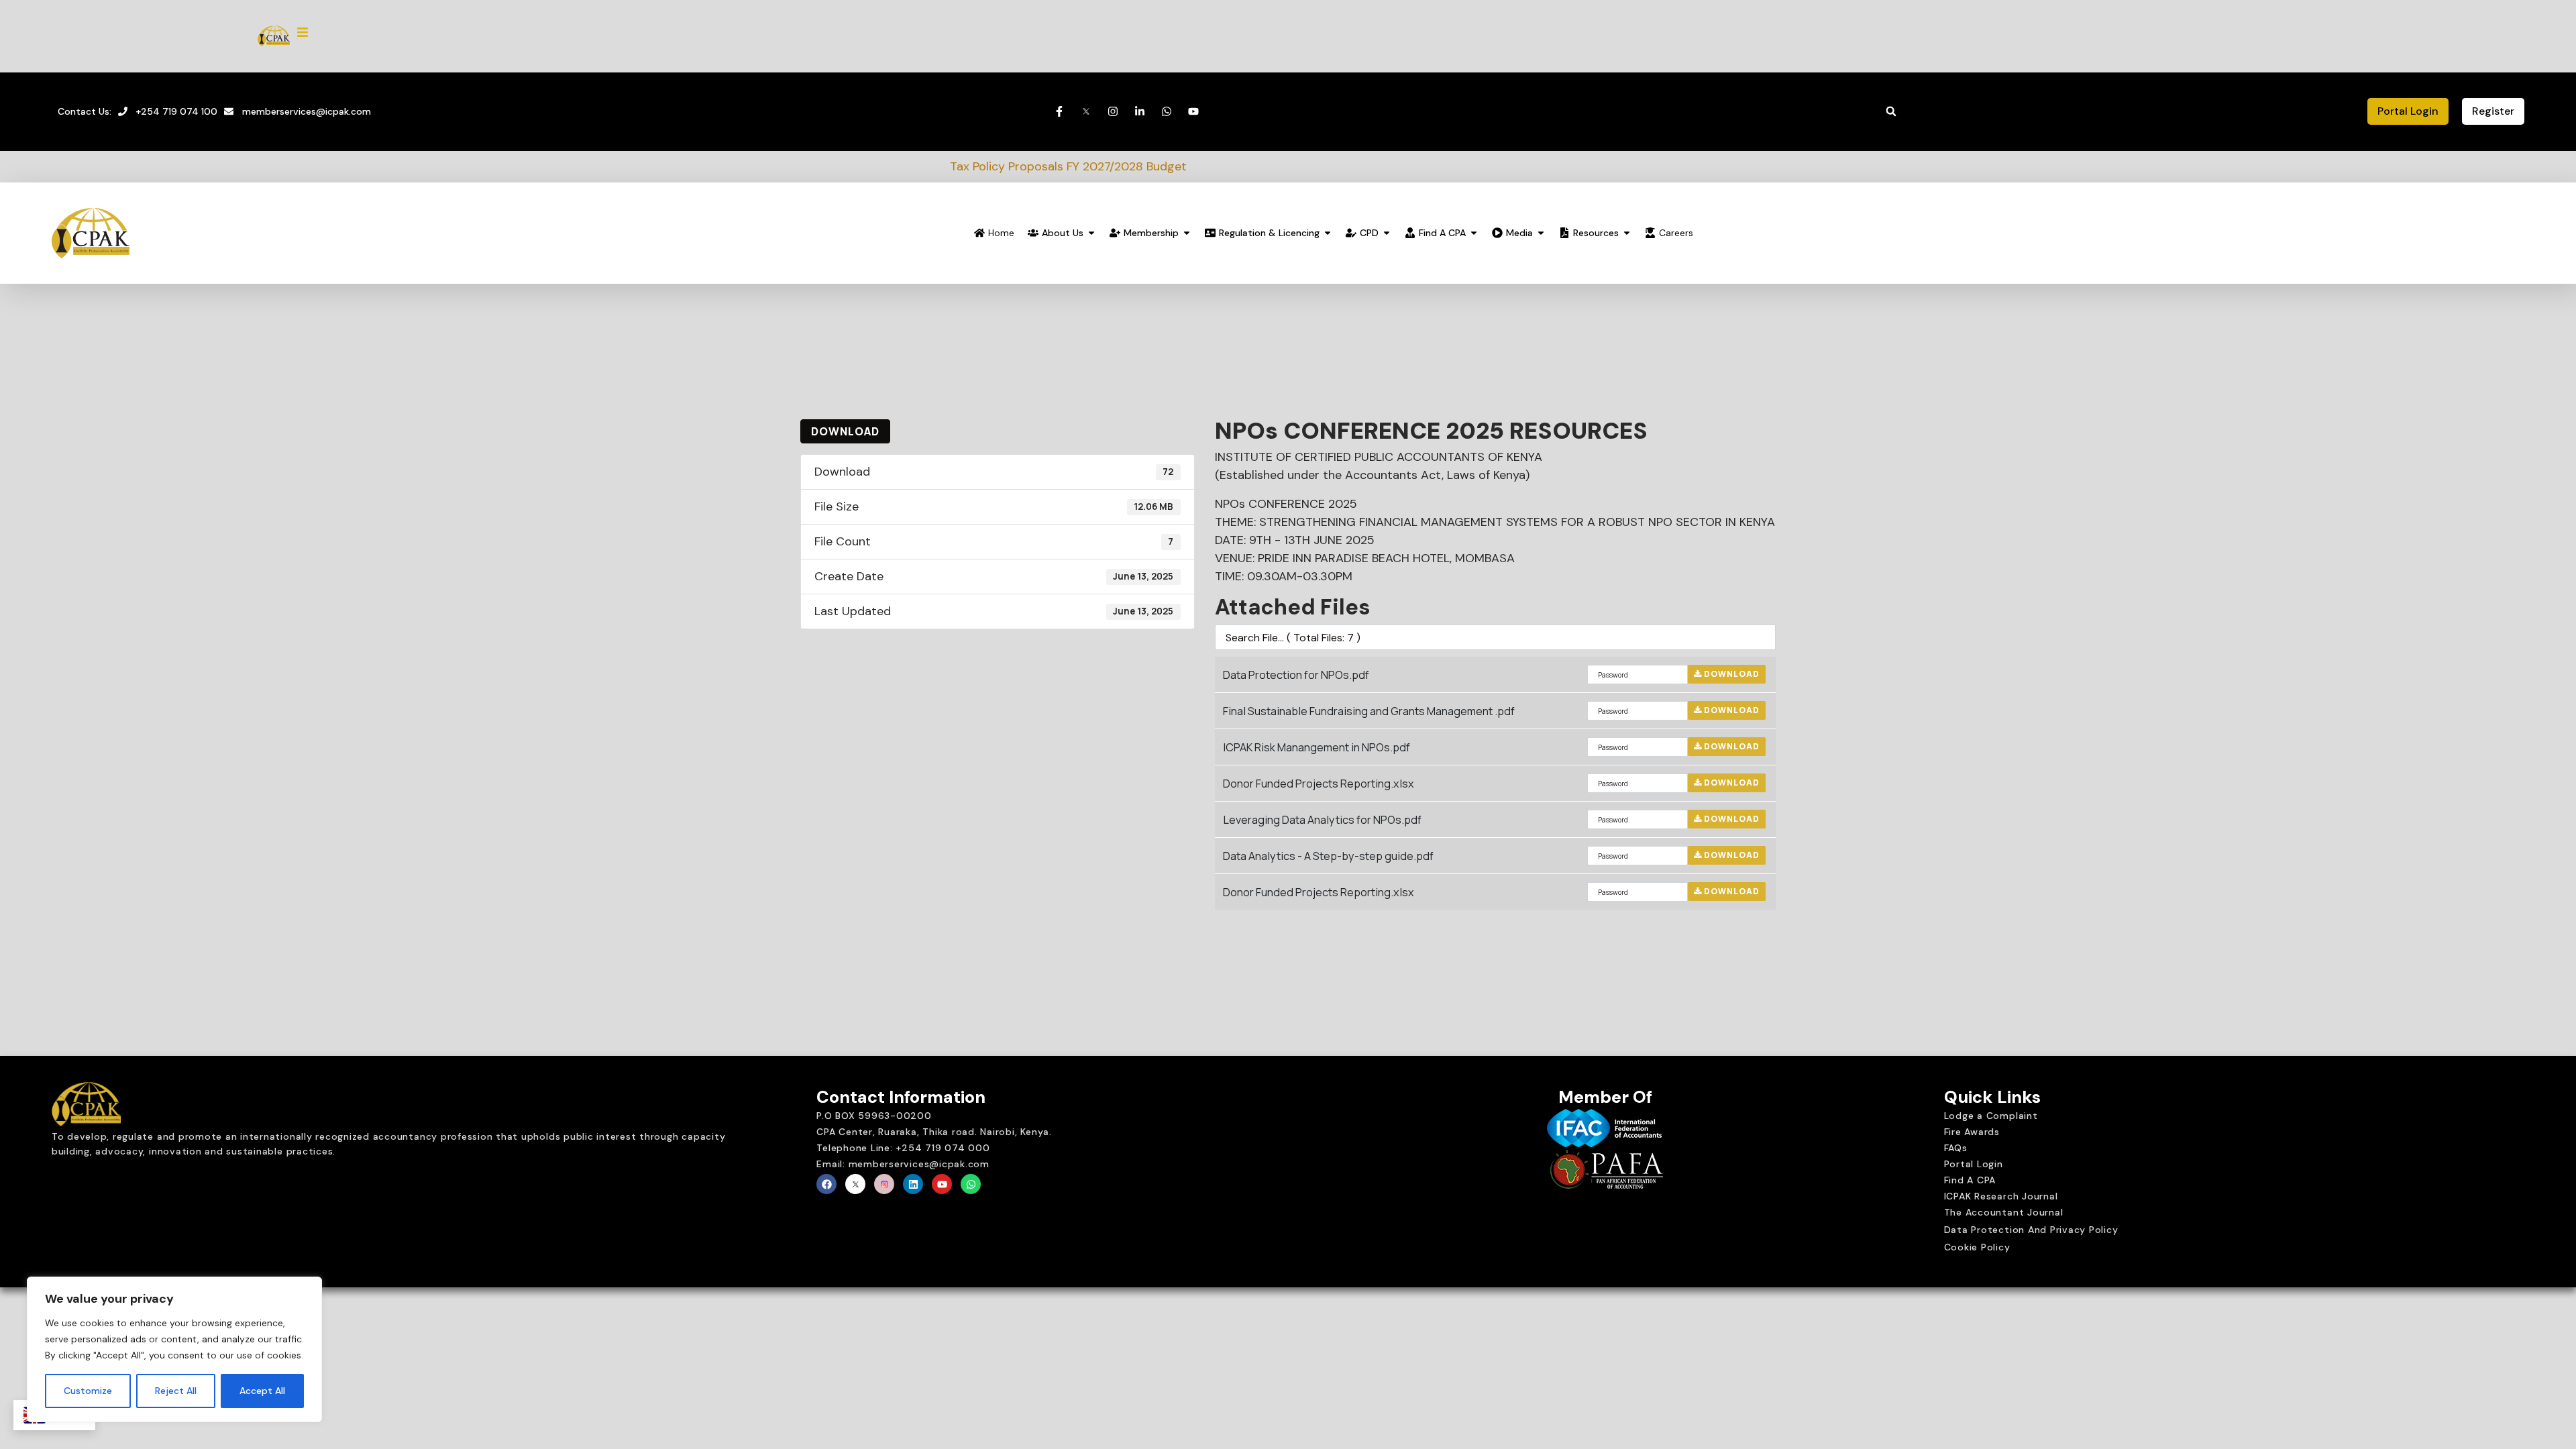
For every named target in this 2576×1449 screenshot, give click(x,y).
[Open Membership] (1187, 233)
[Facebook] (826, 1184)
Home (1001, 233)
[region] (174, 1350)
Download (845, 431)
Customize (88, 1391)
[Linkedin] (913, 1184)
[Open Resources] (1627, 233)
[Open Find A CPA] (1474, 233)
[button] (1891, 111)
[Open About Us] (1091, 233)
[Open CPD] (1387, 233)
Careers (1676, 233)
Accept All (262, 1391)
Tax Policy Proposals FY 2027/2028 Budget (880, 166)
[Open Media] (1541, 233)
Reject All (176, 1391)
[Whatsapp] (971, 1184)
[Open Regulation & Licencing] (1328, 233)
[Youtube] (942, 1184)
